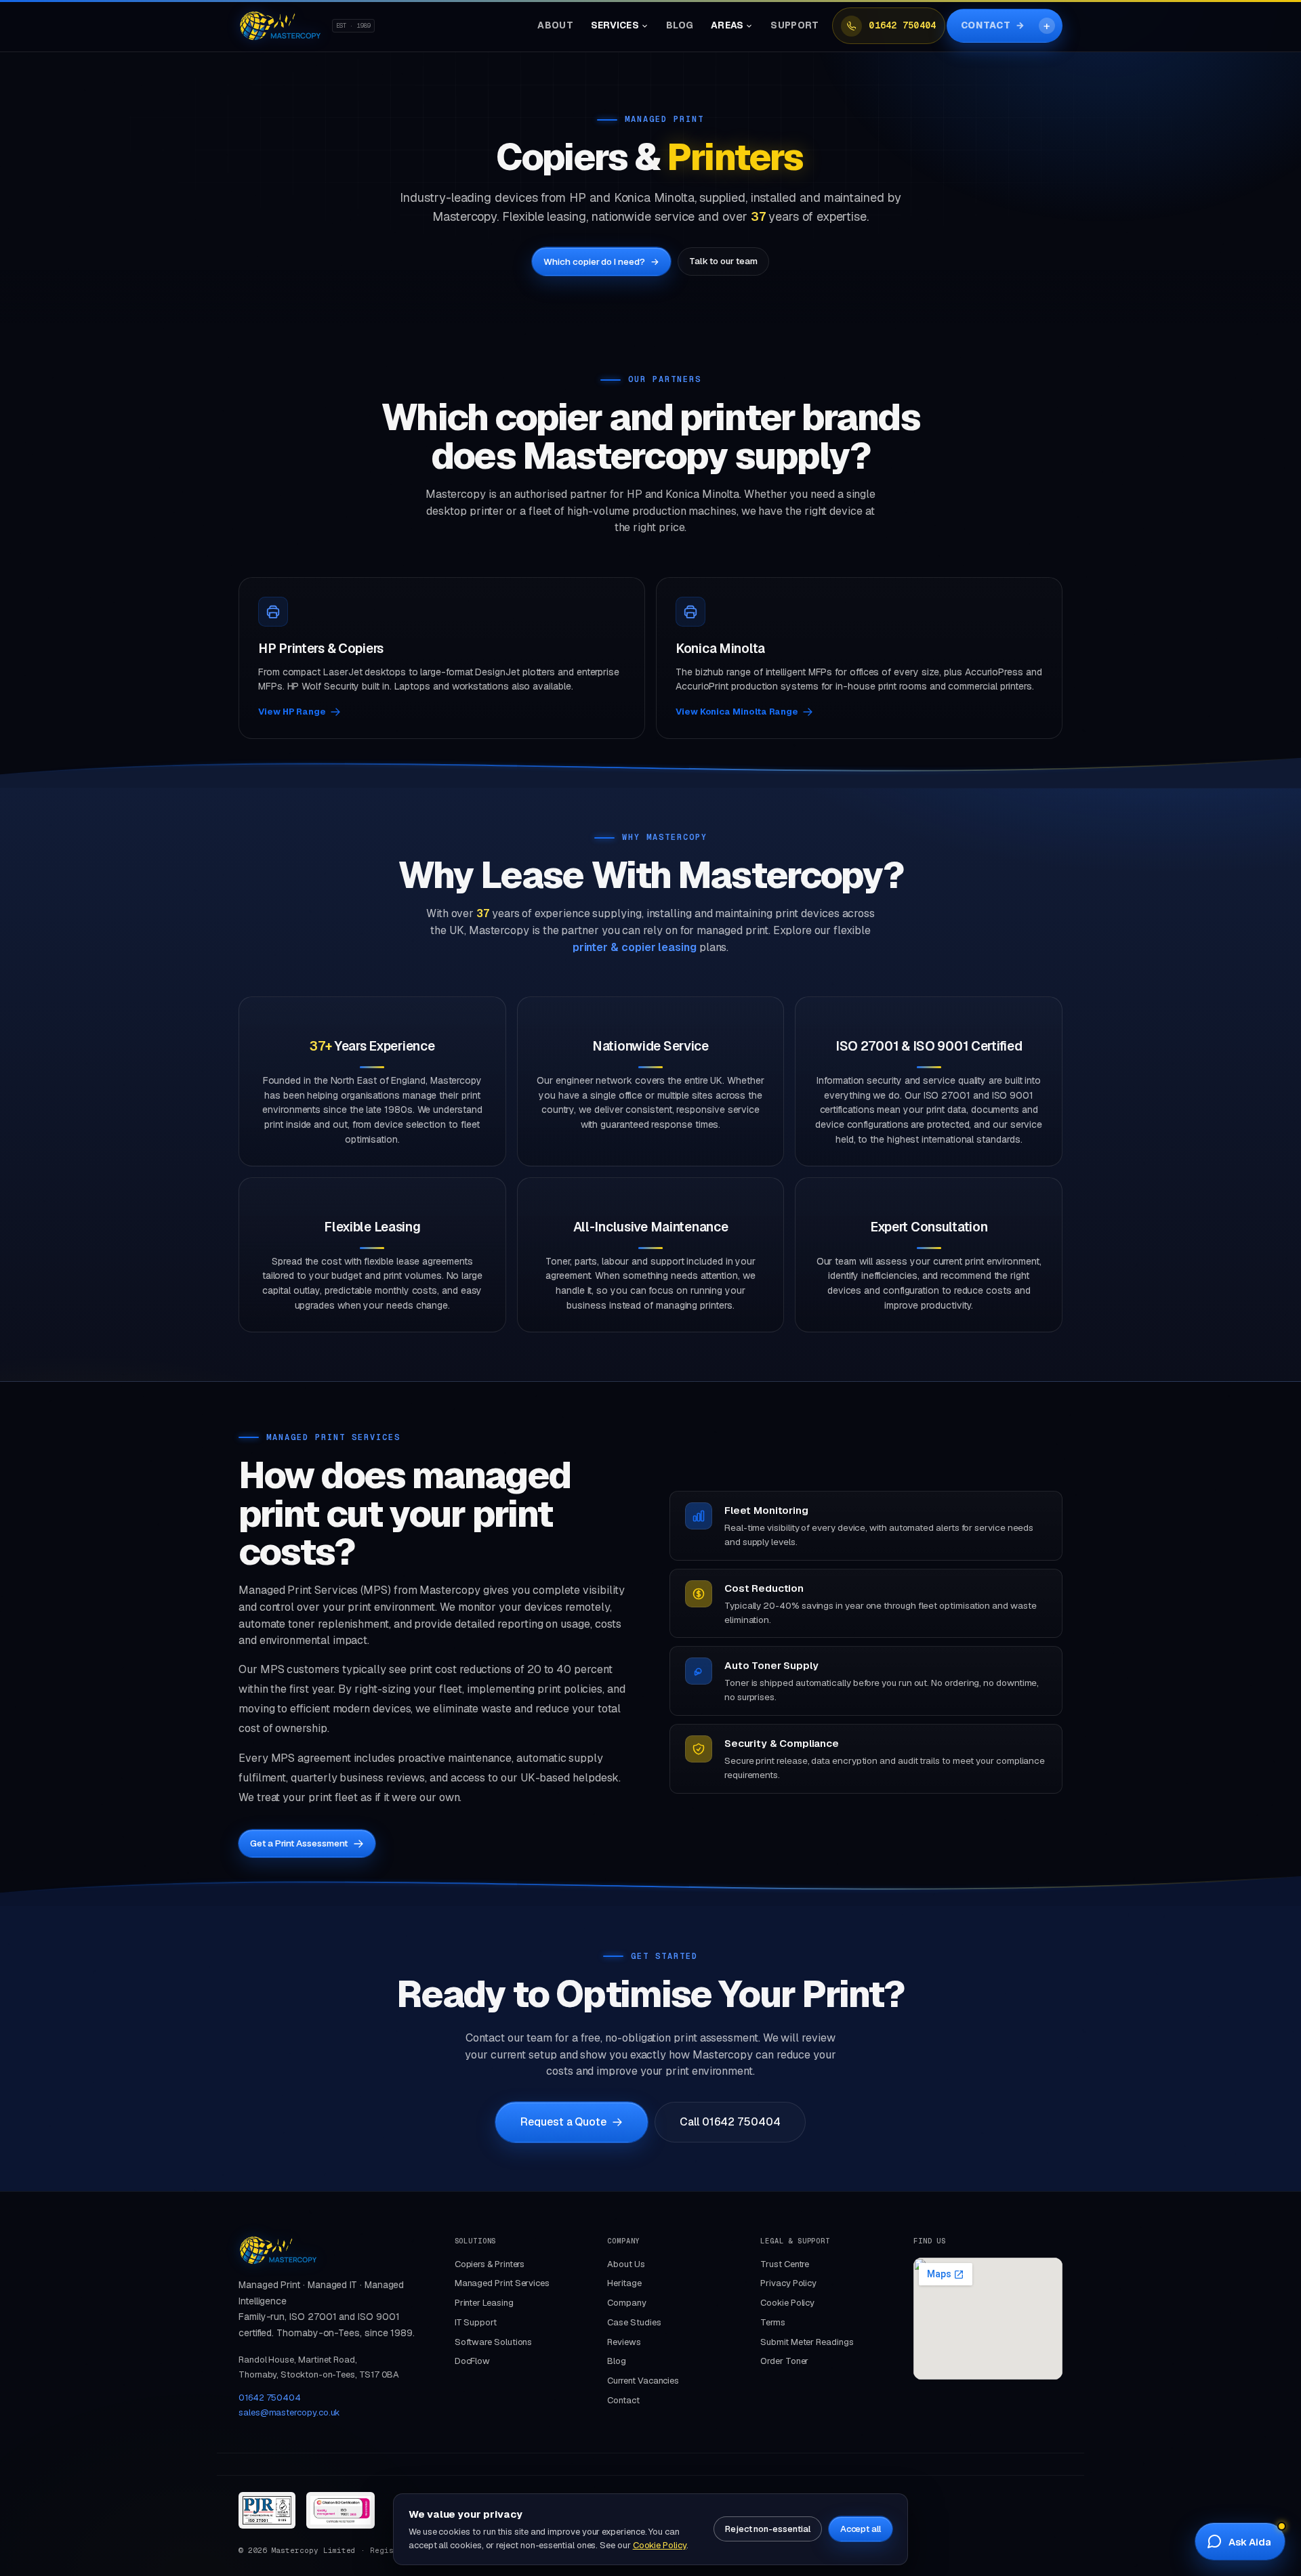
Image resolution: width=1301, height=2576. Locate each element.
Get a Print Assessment (299, 1843)
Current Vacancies (643, 2381)
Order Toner (784, 2361)
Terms (773, 2322)
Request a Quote (563, 2122)
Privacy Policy (788, 2283)
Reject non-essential (768, 2529)
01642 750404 (902, 25)
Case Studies (634, 2322)
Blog (680, 25)
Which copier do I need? (601, 261)
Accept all (861, 2529)
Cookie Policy (787, 2303)
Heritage (624, 2283)
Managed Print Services (502, 2283)
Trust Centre (785, 2264)
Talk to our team (723, 261)
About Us (626, 2264)
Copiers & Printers (490, 2264)
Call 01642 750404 (730, 2122)
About (555, 25)
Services (615, 25)
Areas (727, 25)
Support (794, 25)
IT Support (476, 2322)
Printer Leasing (484, 2303)
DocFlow (472, 2361)
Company (626, 2303)
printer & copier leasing (635, 947)
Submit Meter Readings (807, 2342)
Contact (993, 25)
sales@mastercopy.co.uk (289, 2412)
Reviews (624, 2342)
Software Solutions (494, 2342)
